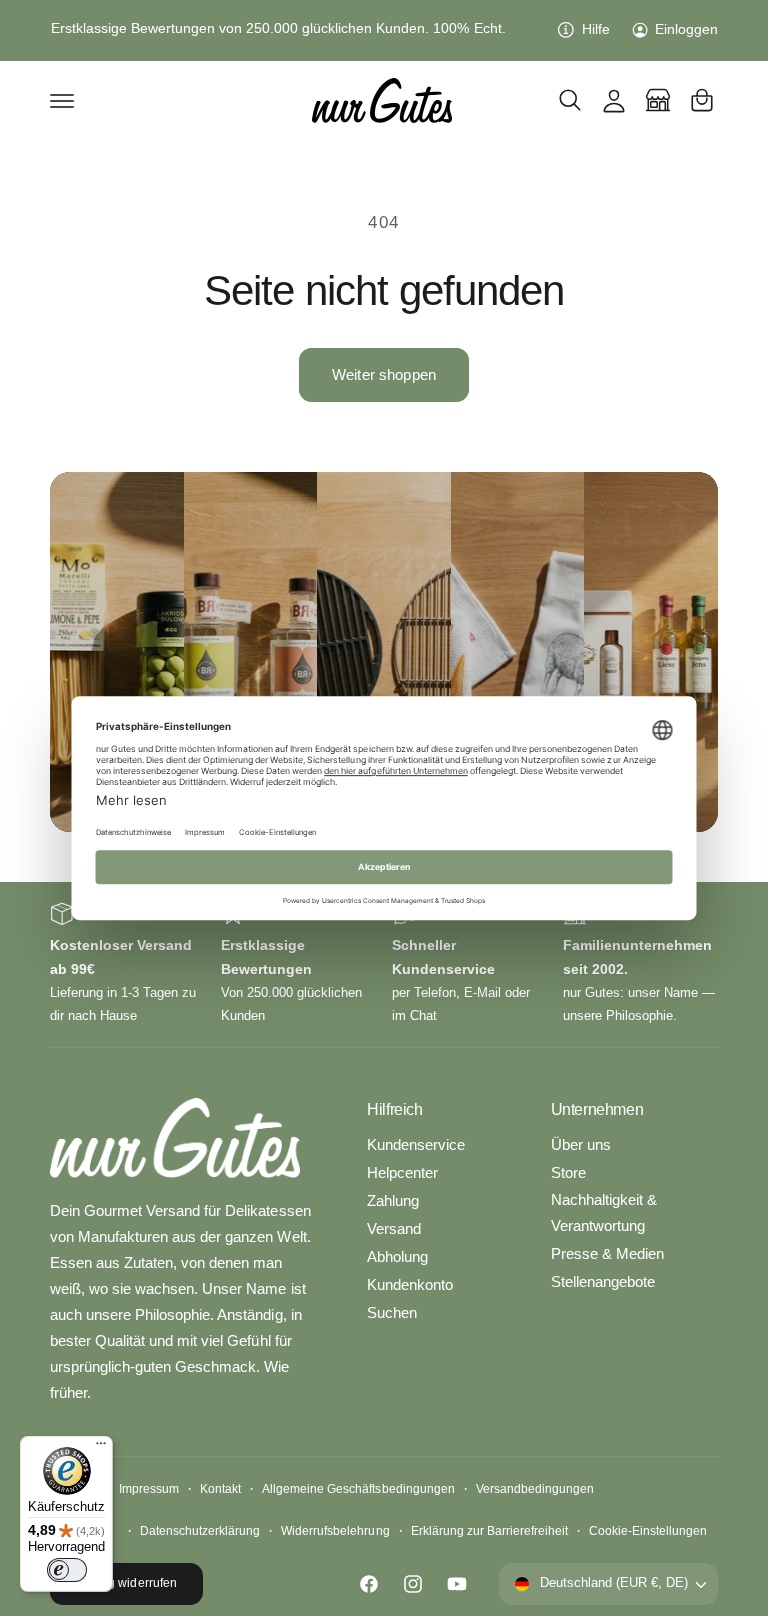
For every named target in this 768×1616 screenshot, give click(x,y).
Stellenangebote (603, 1282)
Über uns (581, 1145)
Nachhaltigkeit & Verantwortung (604, 1213)
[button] (62, 100)
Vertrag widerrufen (126, 1583)
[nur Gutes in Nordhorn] (658, 100)
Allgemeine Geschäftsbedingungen (358, 1489)
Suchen (392, 1313)
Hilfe (595, 29)
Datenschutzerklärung (200, 1531)
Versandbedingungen (535, 1489)
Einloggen (686, 29)
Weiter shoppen (384, 374)
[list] (384, 964)
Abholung (397, 1257)
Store (568, 1173)
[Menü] (101, 1448)
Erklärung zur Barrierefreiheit (489, 1531)
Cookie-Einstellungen (648, 1531)
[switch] (67, 1570)
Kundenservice (416, 1145)
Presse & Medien (607, 1254)
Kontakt (220, 1489)
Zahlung (393, 1201)
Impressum (149, 1489)
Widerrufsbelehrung (335, 1531)
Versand (394, 1229)
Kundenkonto (410, 1285)
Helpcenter (402, 1173)
